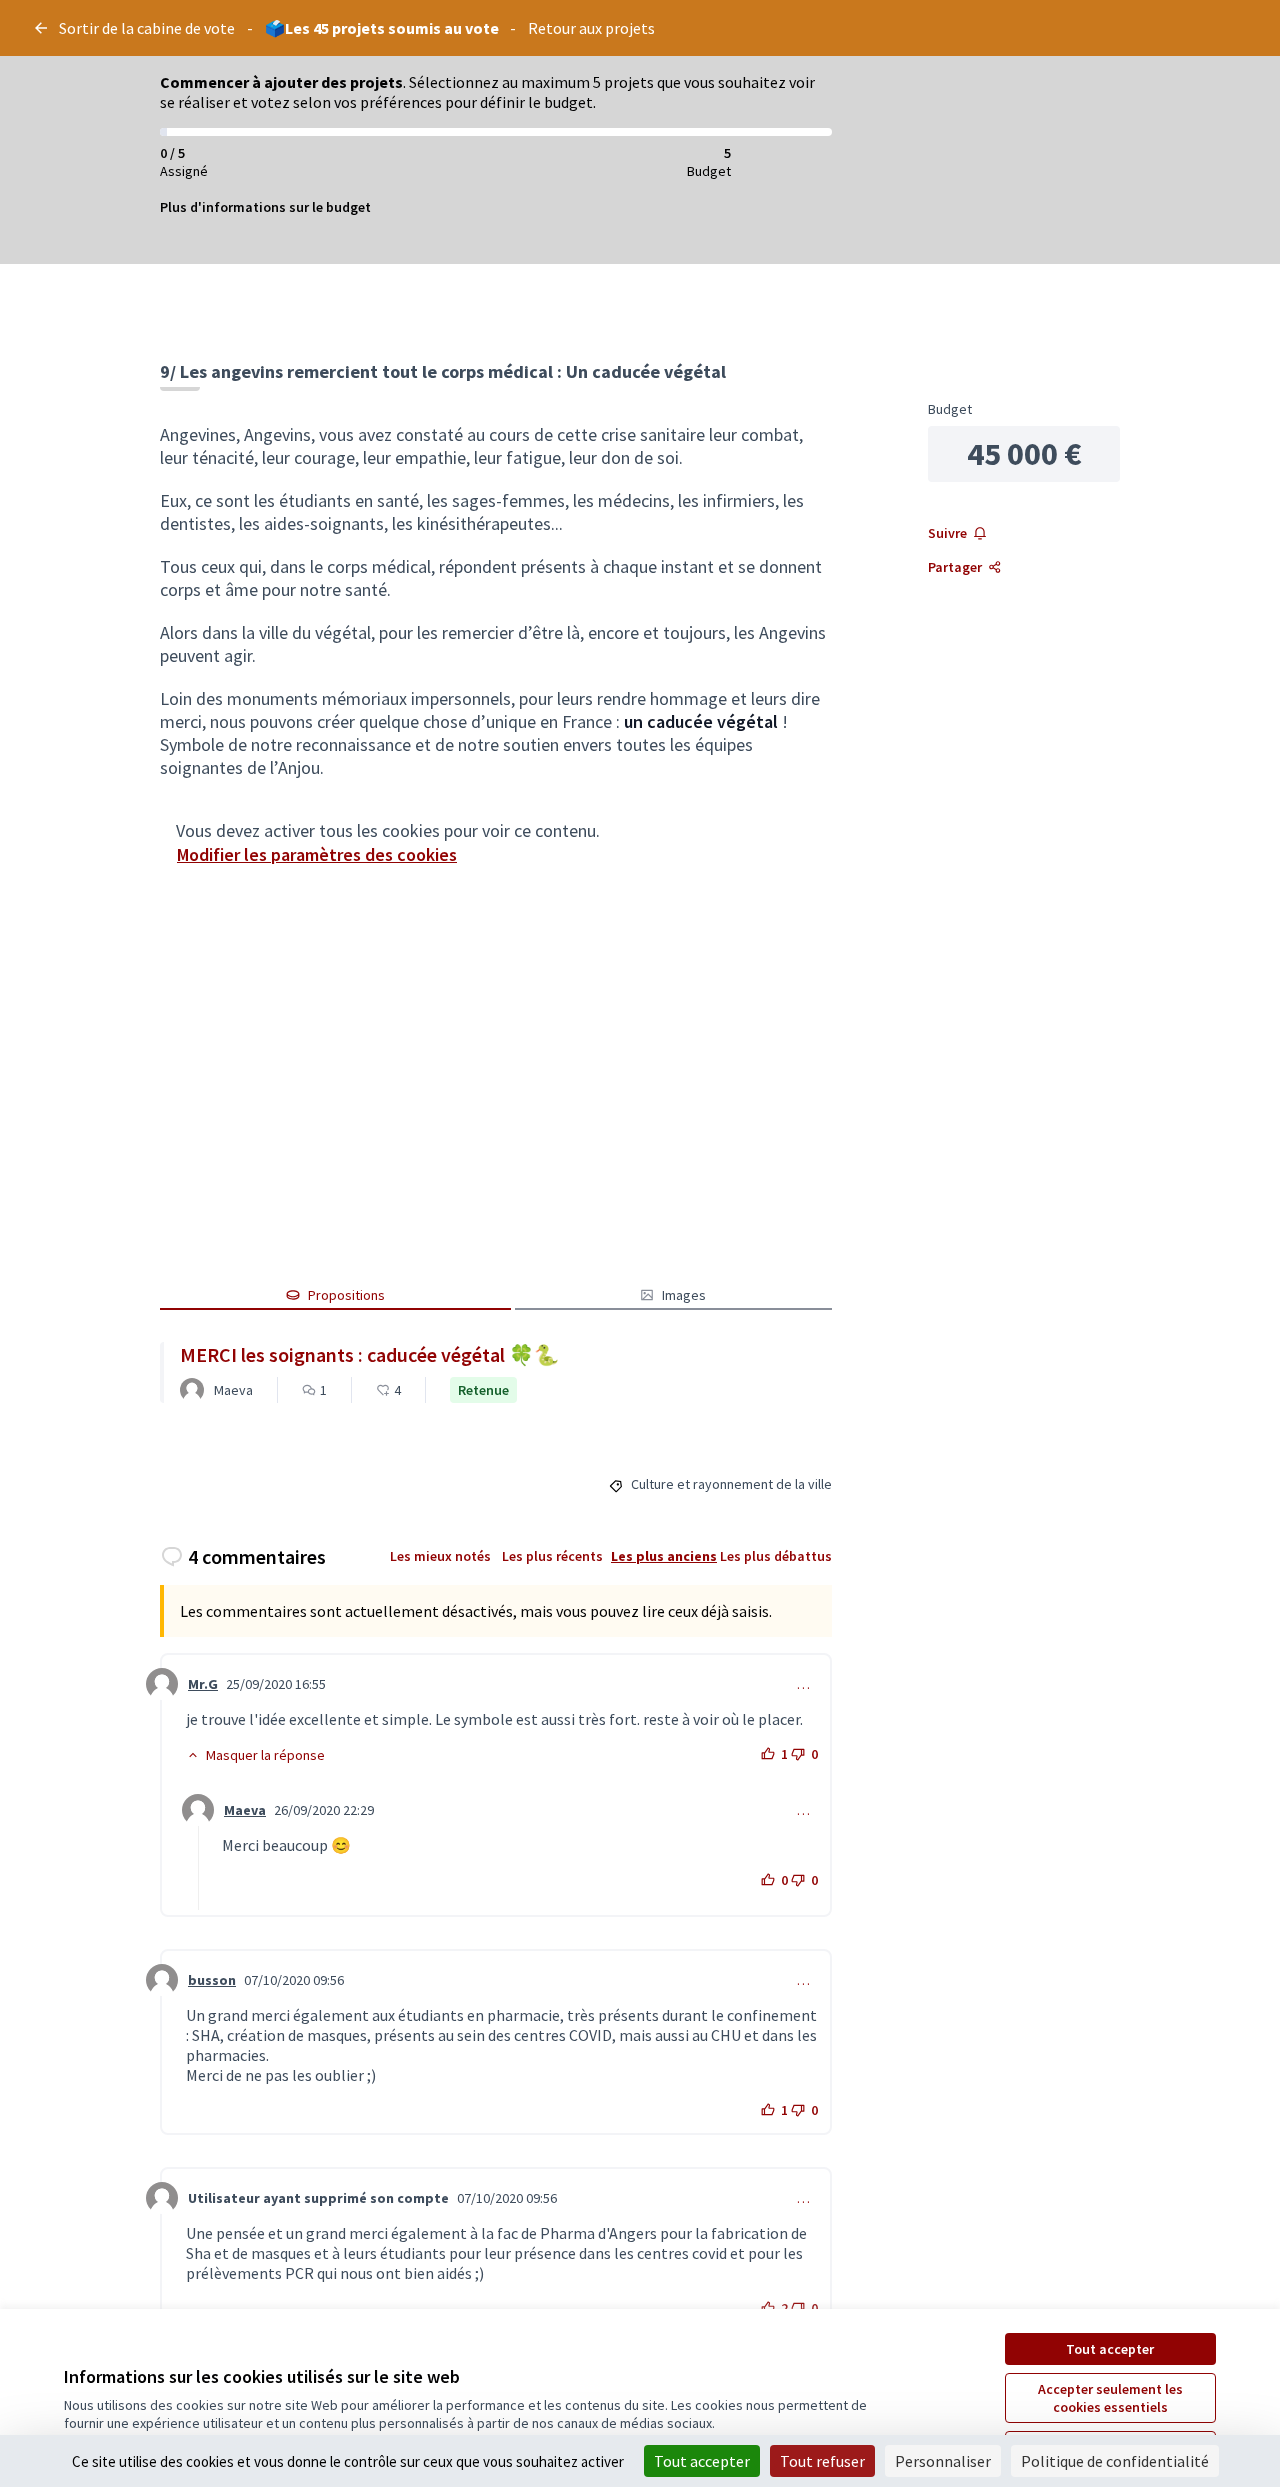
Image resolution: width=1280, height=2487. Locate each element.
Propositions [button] (346, 1295)
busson (212, 1980)
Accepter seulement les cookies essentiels (1110, 2398)
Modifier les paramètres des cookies (317, 854)
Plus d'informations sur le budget (265, 207)
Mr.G (203, 1684)
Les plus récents (552, 1556)
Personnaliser (943, 2461)
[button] (255, 1755)
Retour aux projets (591, 28)
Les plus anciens (664, 1556)
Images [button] (684, 1295)
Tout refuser (822, 2461)
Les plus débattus (776, 1556)
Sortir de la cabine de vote (147, 28)
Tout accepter (1110, 2349)
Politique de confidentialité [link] (1115, 2461)
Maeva (245, 1810)
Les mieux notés (440, 1556)
